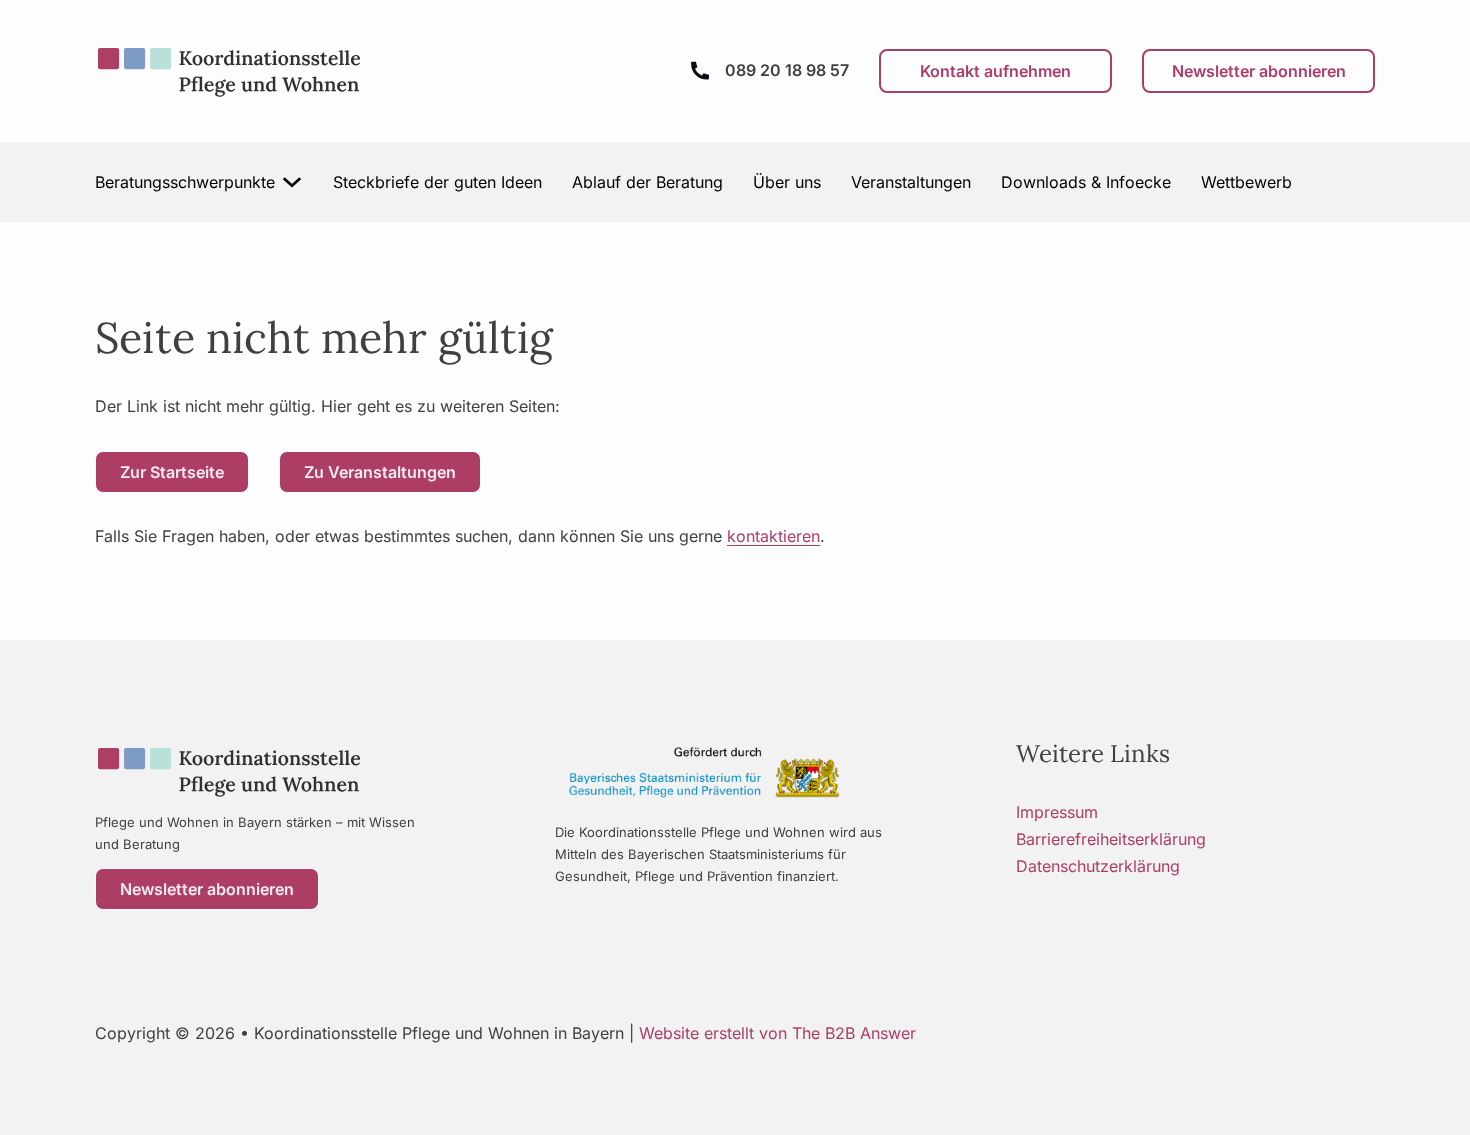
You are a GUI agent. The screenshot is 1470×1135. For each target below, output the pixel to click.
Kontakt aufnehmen (995, 71)
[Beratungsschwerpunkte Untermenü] (293, 182)
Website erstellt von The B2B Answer (777, 1033)
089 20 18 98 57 (787, 70)
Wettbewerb (1246, 182)
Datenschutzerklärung (1098, 866)
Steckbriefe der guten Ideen (437, 182)
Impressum (1057, 812)
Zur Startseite (172, 472)
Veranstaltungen (911, 182)
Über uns (787, 182)
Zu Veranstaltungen (380, 472)
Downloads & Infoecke (1086, 182)
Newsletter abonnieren (1259, 71)
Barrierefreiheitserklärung (1111, 839)
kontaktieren (773, 536)
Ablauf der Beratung (647, 182)
